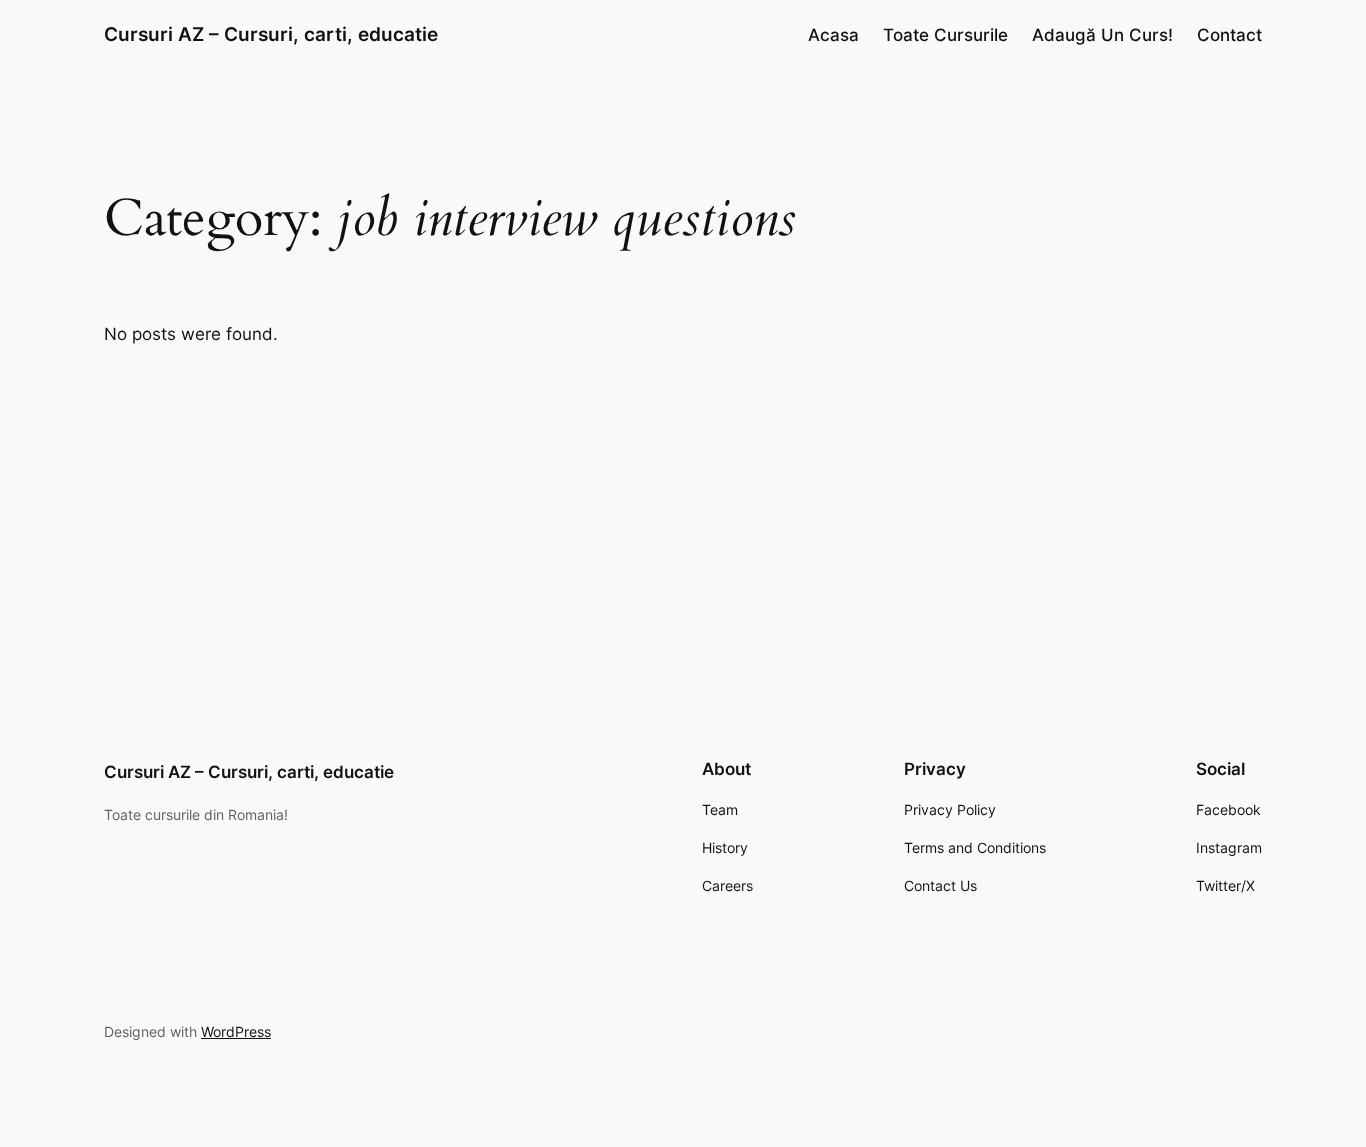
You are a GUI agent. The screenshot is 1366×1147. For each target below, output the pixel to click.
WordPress (236, 1031)
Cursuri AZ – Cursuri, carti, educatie (271, 34)
